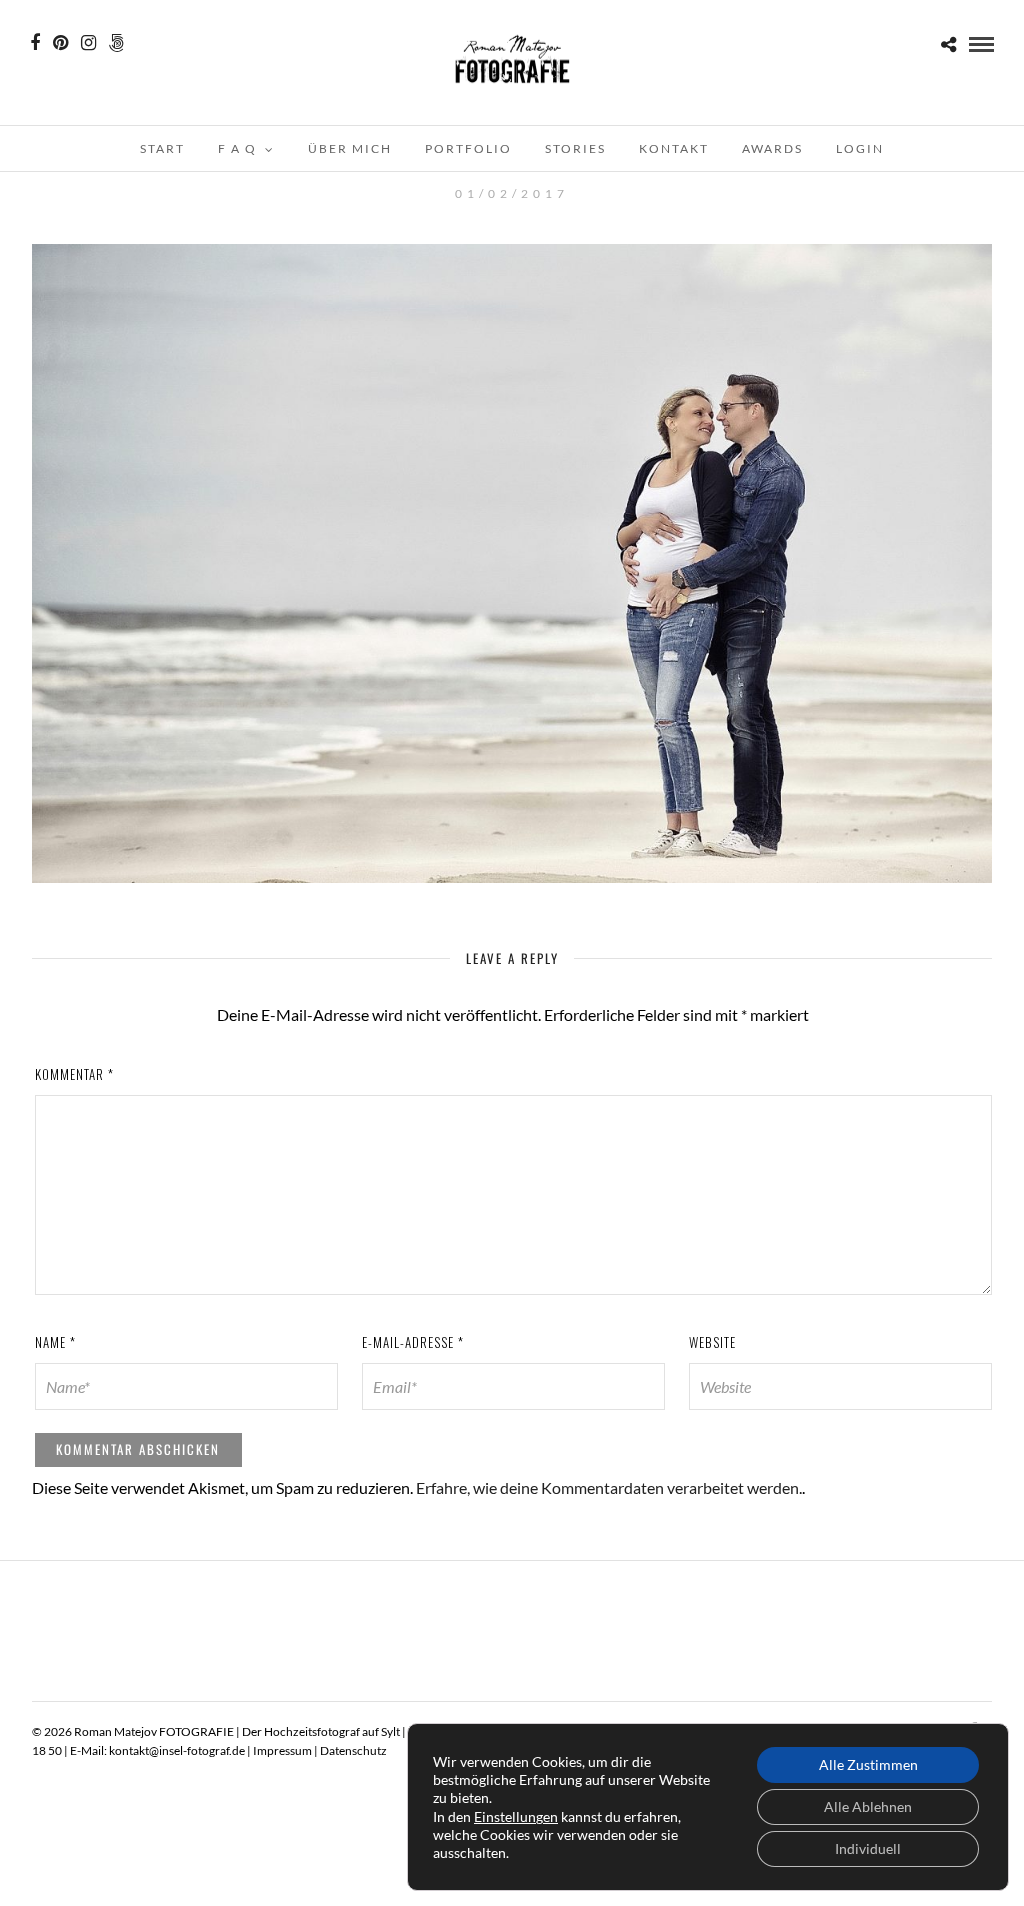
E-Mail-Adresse (413, 1342)
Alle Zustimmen (868, 1764)
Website (712, 1342)
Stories (575, 148)
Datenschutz (353, 1750)
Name (55, 1342)
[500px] (116, 43)
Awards (772, 148)
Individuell (868, 1848)
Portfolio (468, 148)
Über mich (350, 148)
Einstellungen (516, 1816)
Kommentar (74, 1074)
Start (162, 148)
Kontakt (674, 148)
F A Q (237, 148)
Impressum (282, 1750)
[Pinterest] (60, 43)
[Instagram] (88, 43)
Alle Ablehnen (868, 1806)
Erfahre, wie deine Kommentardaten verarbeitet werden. (609, 1487)
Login (860, 148)
